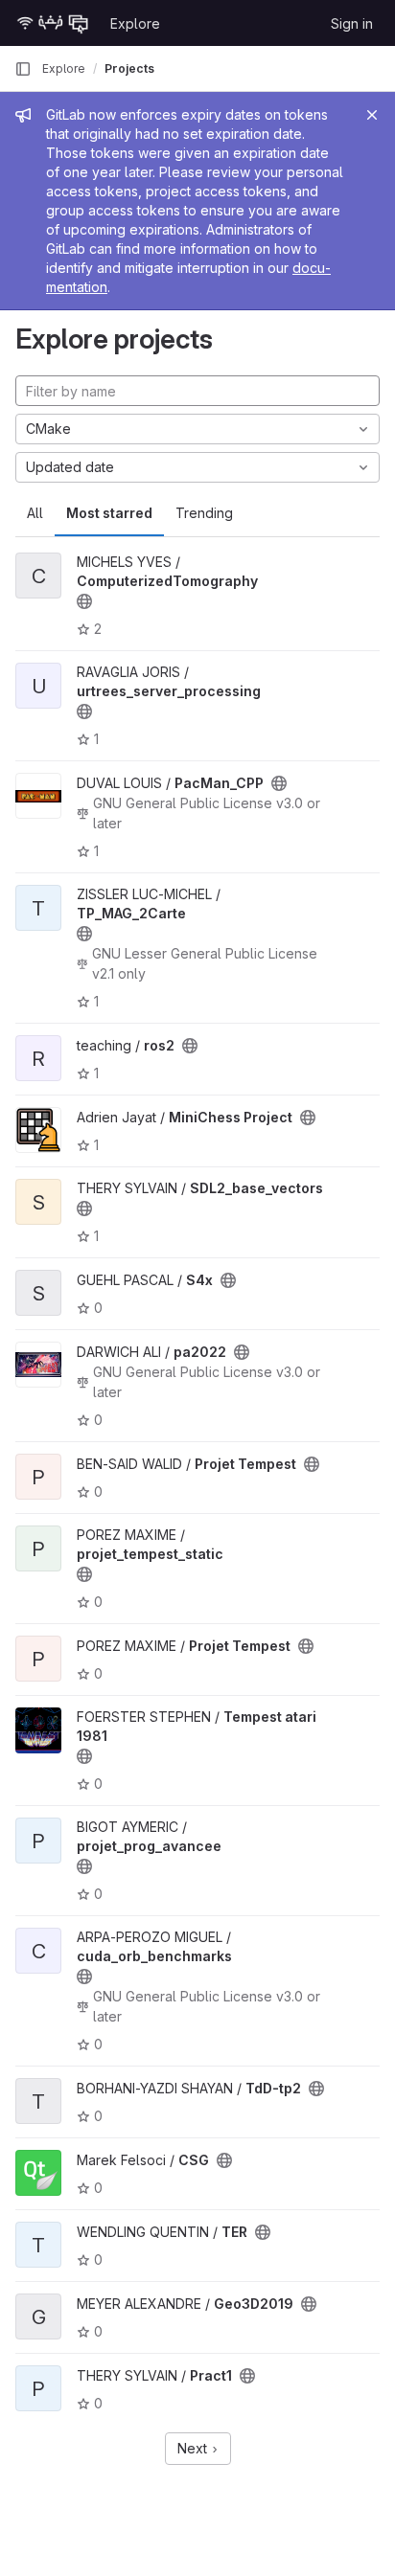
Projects (129, 68)
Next (194, 2448)
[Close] (372, 115)
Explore (135, 23)
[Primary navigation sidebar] (23, 69)
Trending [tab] (204, 513)
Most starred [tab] (109, 513)
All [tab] (35, 513)
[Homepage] (53, 23)
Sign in (352, 23)
